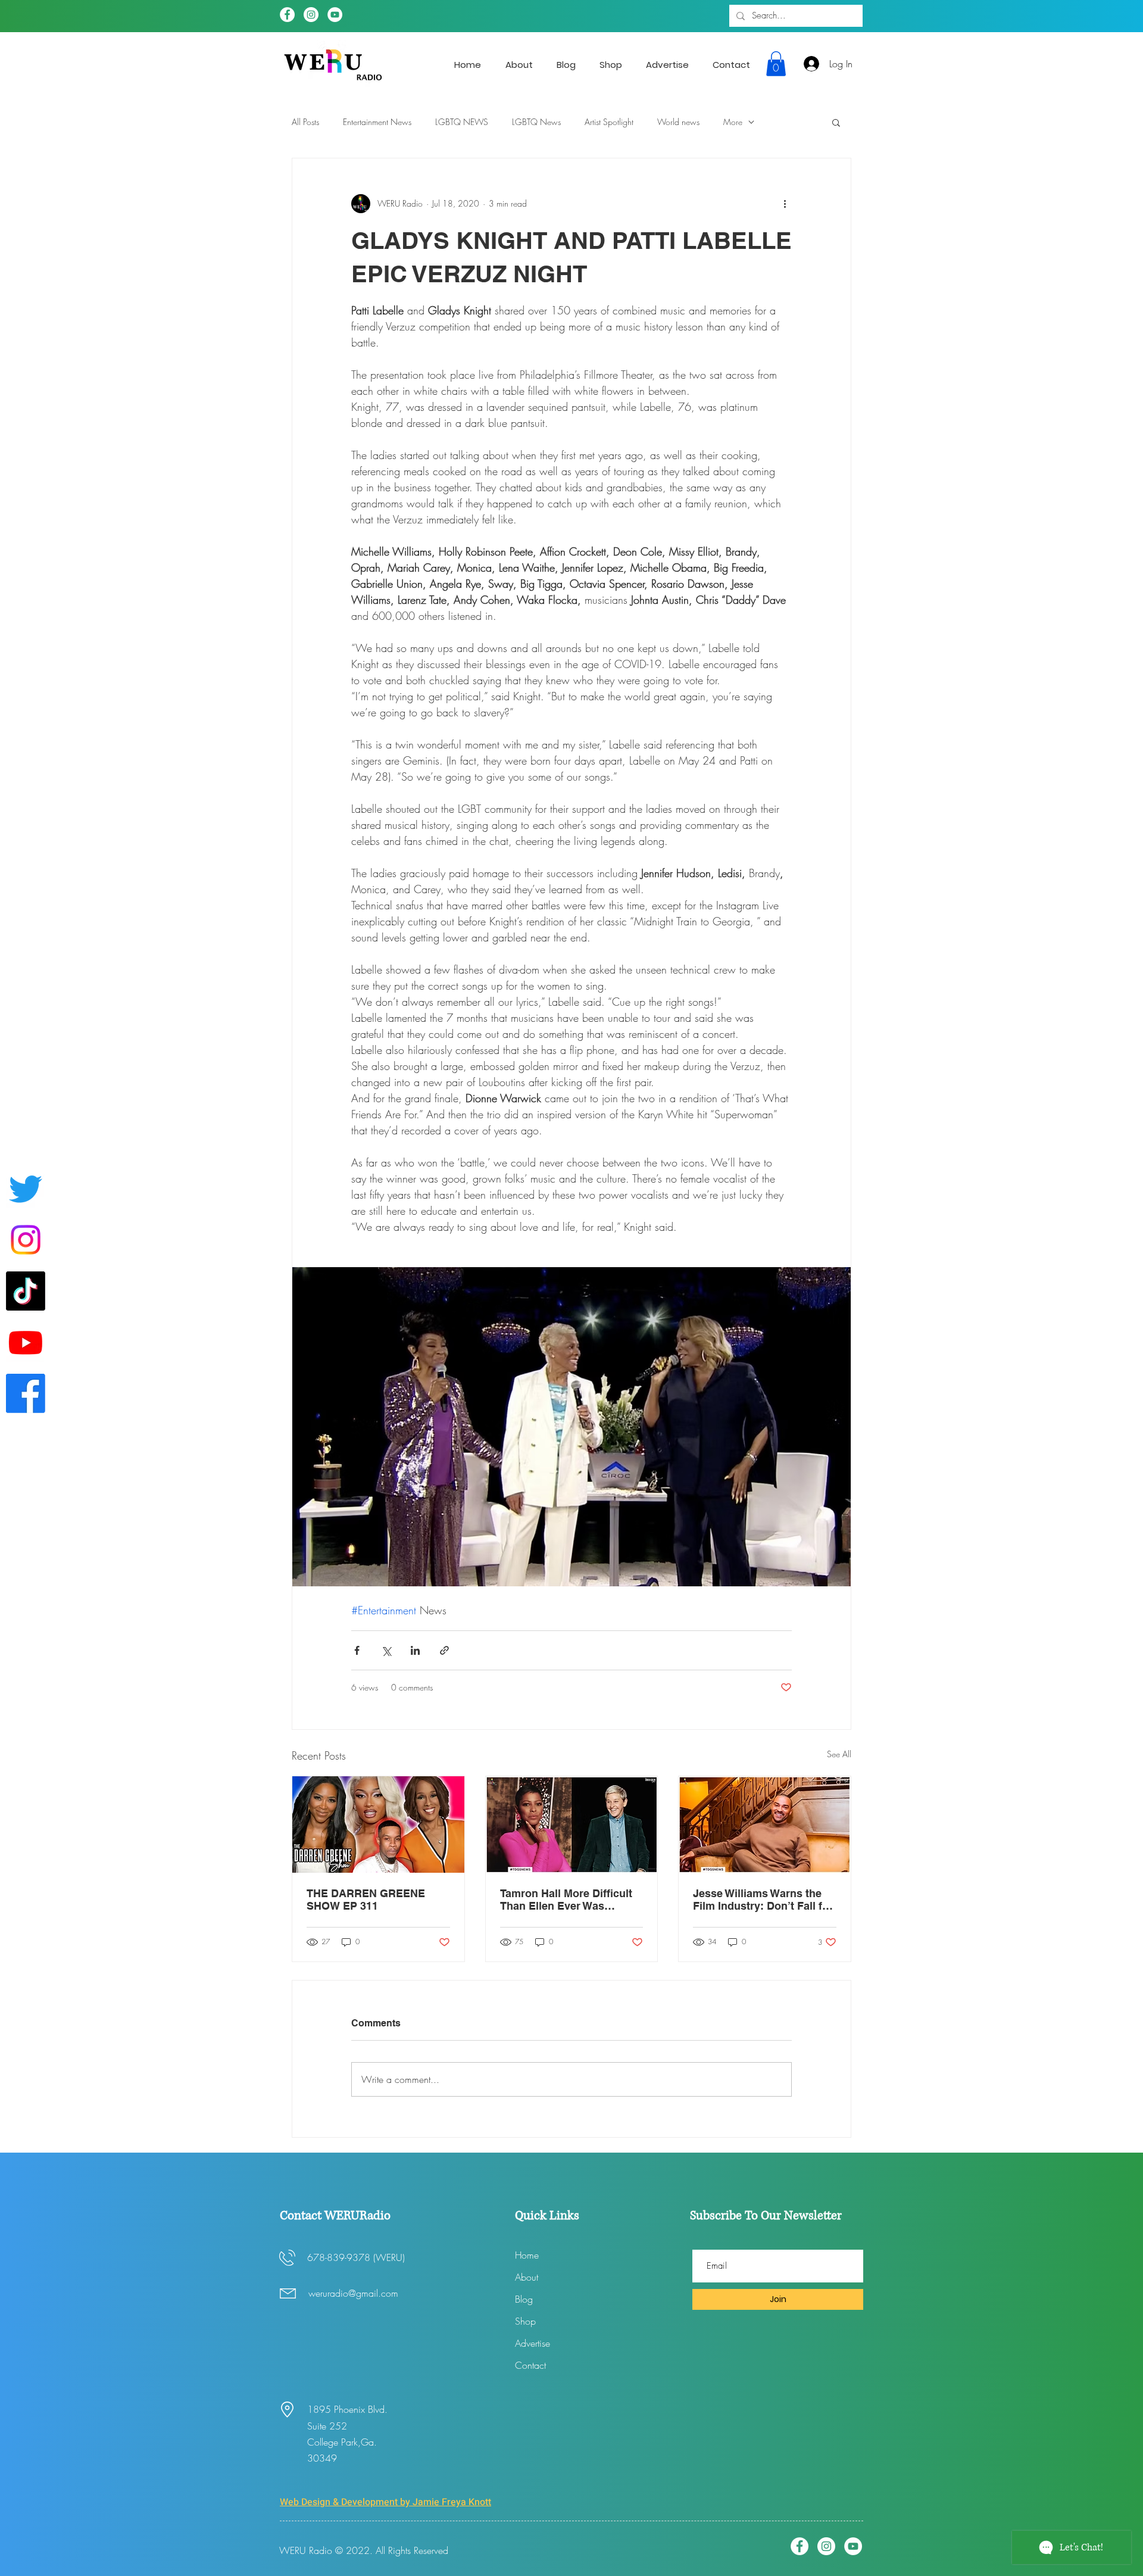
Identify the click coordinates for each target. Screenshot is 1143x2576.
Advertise (533, 2343)
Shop (525, 2321)
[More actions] (785, 204)
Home (527, 2255)
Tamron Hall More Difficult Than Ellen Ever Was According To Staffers (566, 1900)
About (527, 2277)
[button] (776, 64)
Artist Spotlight (609, 122)
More (733, 122)
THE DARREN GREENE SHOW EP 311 (366, 1900)
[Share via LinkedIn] (415, 1650)
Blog (524, 2299)
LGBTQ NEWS (462, 122)
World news (678, 122)
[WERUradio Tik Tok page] (26, 1291)
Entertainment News (377, 122)
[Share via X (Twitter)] (386, 1650)
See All (839, 1754)
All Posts (305, 122)
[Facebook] (287, 15)
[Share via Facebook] (357, 1650)
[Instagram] (311, 15)
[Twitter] (26, 1189)
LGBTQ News (536, 122)
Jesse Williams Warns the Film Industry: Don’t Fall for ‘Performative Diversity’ (763, 1900)
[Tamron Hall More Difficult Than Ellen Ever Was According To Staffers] (572, 1825)
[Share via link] (444, 1650)
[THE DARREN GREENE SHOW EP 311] (378, 1825)
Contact (530, 2365)
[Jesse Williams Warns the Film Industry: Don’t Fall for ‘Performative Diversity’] (765, 1825)
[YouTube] (335, 15)
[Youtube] (26, 1342)
